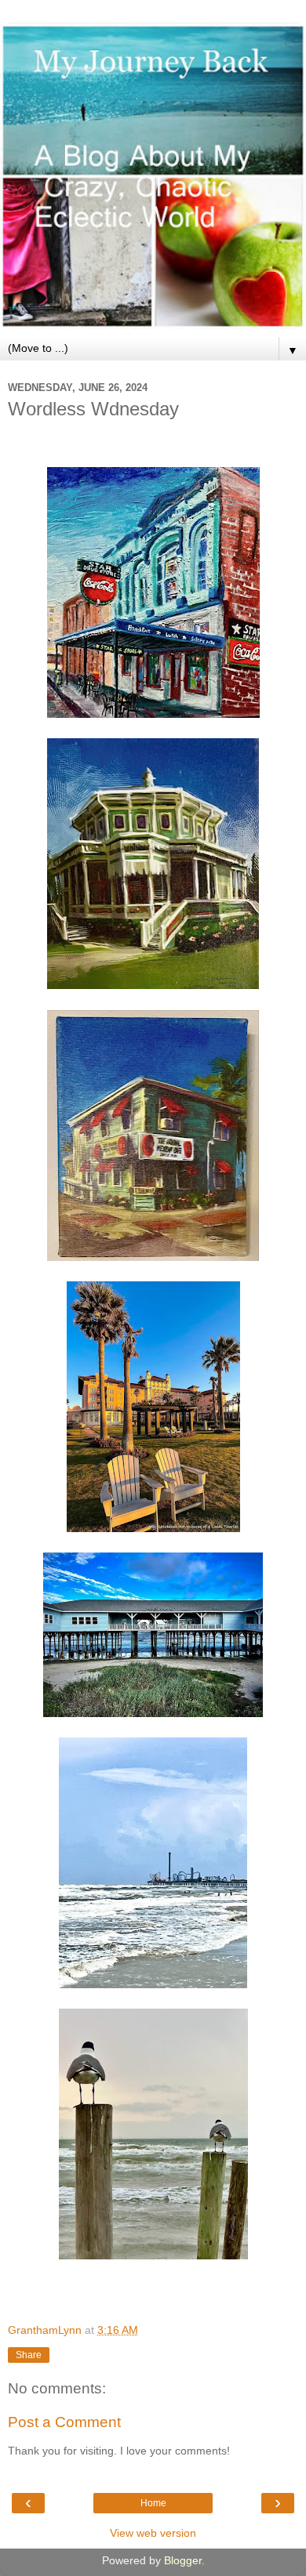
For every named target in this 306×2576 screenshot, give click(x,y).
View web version (153, 2533)
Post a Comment (64, 2422)
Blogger (183, 2560)
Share (29, 2355)
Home (153, 2503)
